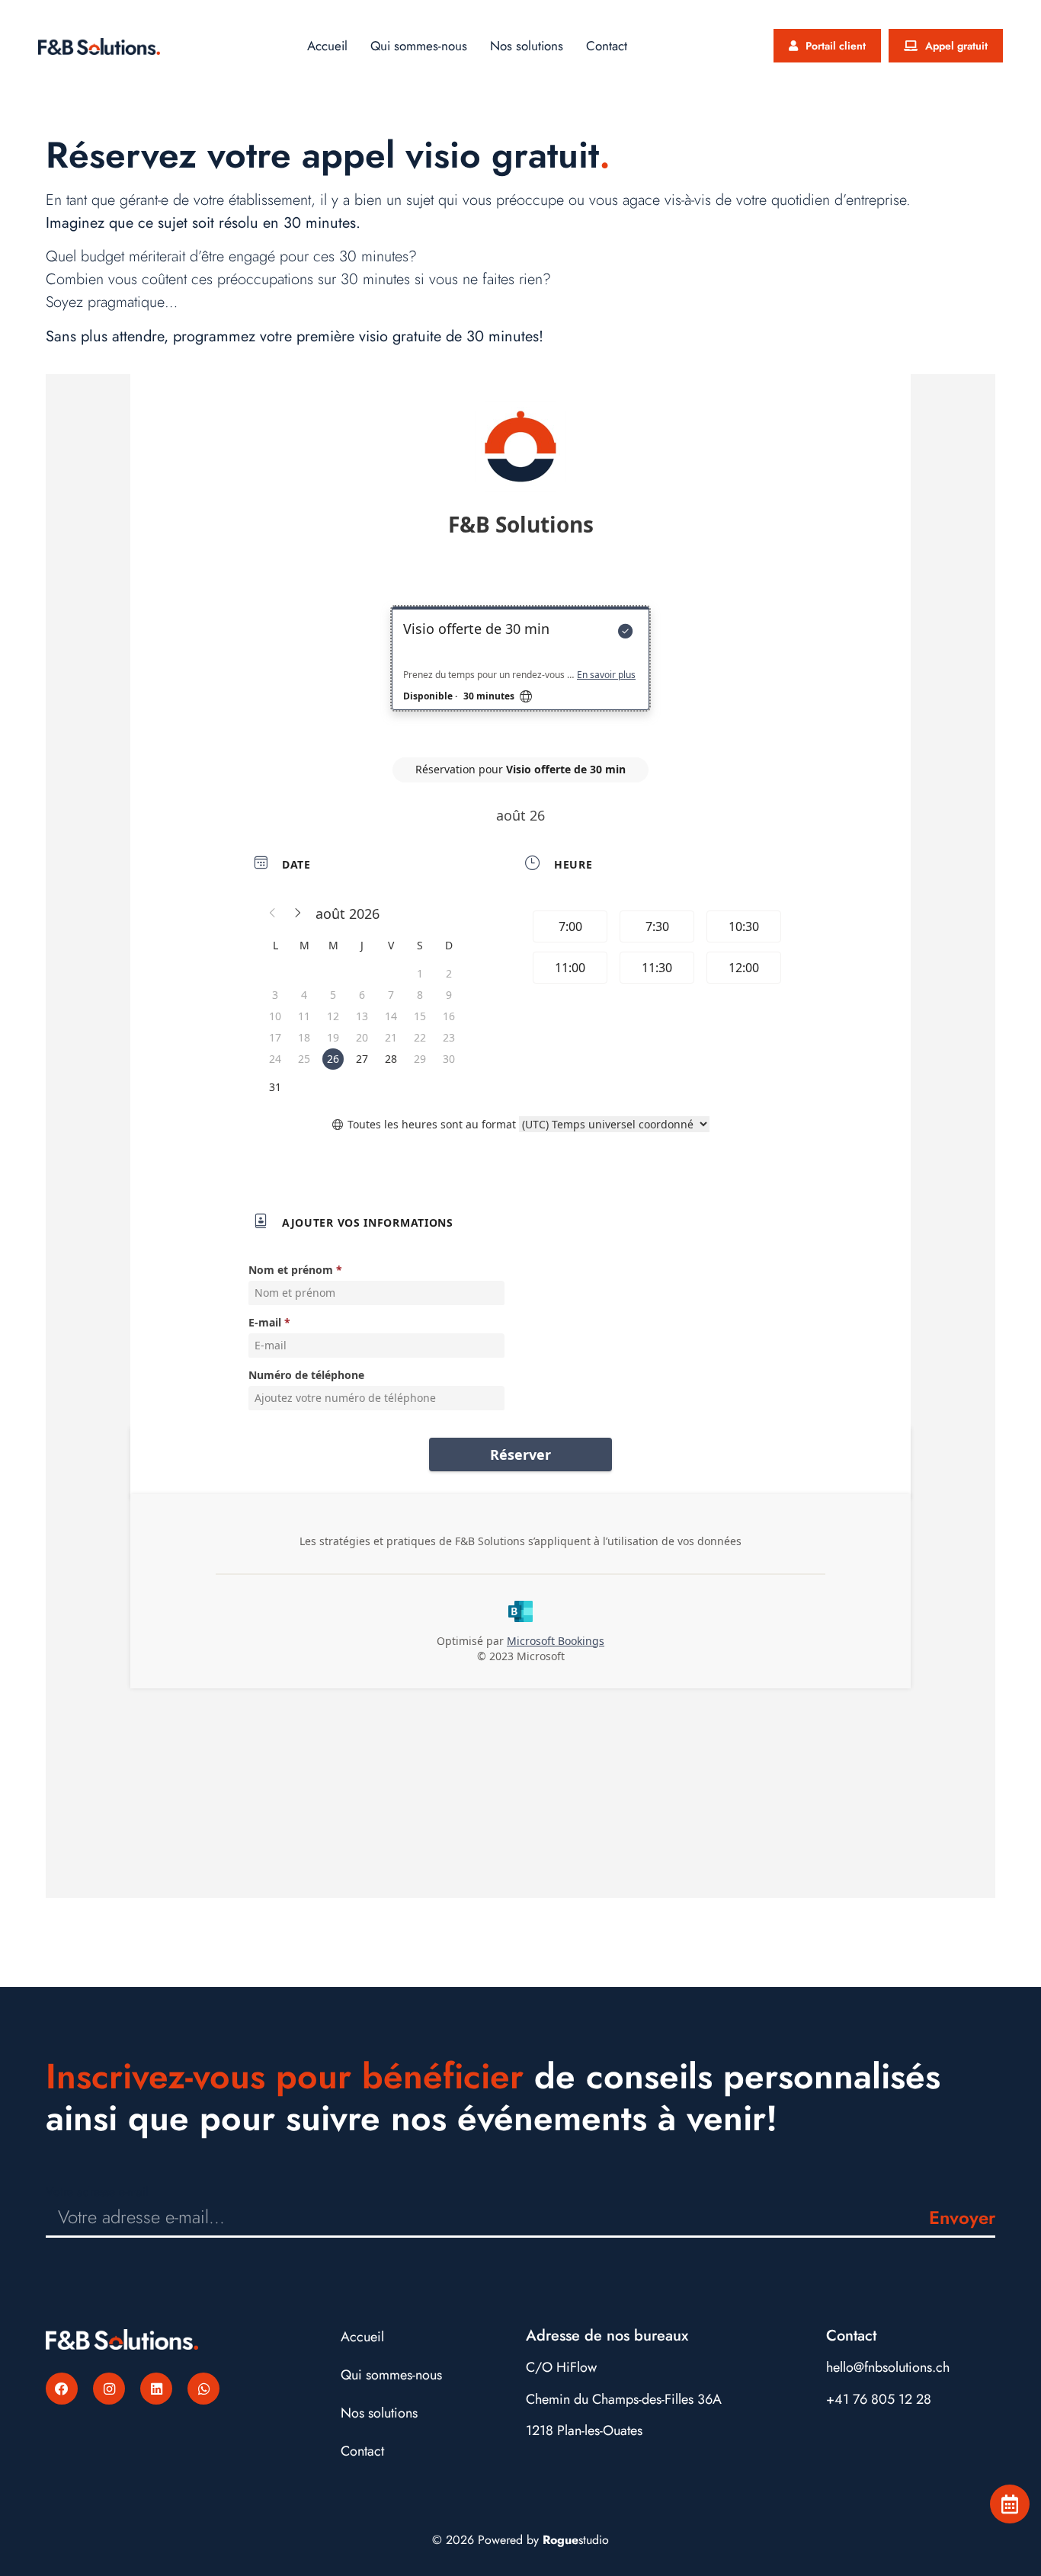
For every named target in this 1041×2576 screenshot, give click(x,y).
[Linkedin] (156, 2389)
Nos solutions (527, 46)
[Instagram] (109, 2389)
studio (576, 2540)
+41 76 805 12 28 (879, 2399)
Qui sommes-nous (419, 46)
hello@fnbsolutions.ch (888, 2367)
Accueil (327, 46)
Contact (607, 46)
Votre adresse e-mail (97, 2192)
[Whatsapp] (203, 2389)
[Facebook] (62, 2389)
